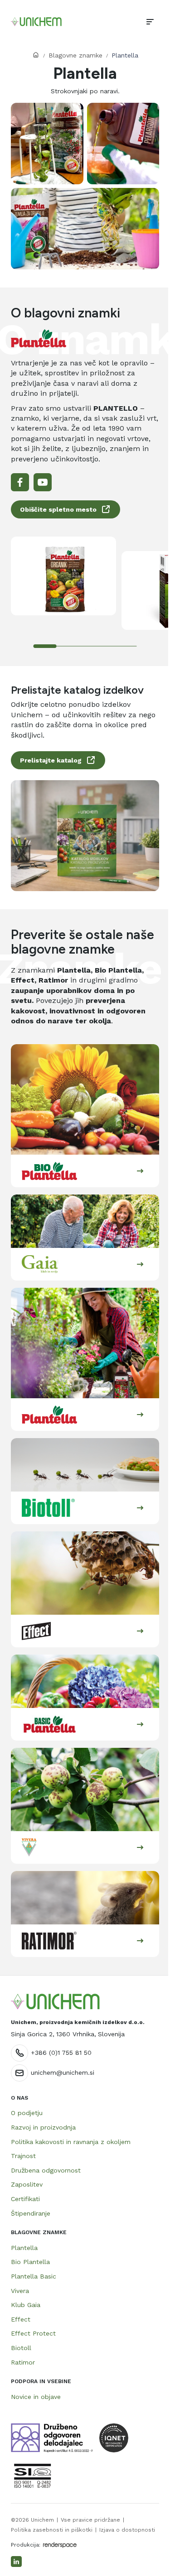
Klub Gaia (26, 2305)
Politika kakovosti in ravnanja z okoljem (71, 2142)
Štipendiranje (31, 2213)
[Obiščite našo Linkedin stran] (16, 2562)
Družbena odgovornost (46, 2170)
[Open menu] (150, 22)
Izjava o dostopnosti (127, 2530)
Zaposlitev (27, 2184)
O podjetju (27, 2113)
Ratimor (23, 2362)
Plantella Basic (34, 2276)
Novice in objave (36, 2397)
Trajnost (23, 2156)
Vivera (20, 2291)
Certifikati (25, 2199)
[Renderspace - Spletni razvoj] (60, 2545)
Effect (21, 2319)
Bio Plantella (30, 2262)
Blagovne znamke (75, 55)
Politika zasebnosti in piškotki (52, 2530)
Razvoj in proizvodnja (43, 2127)
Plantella (24, 2248)
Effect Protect (33, 2333)
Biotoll (21, 2348)
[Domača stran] (55, 2002)
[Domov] (36, 22)
